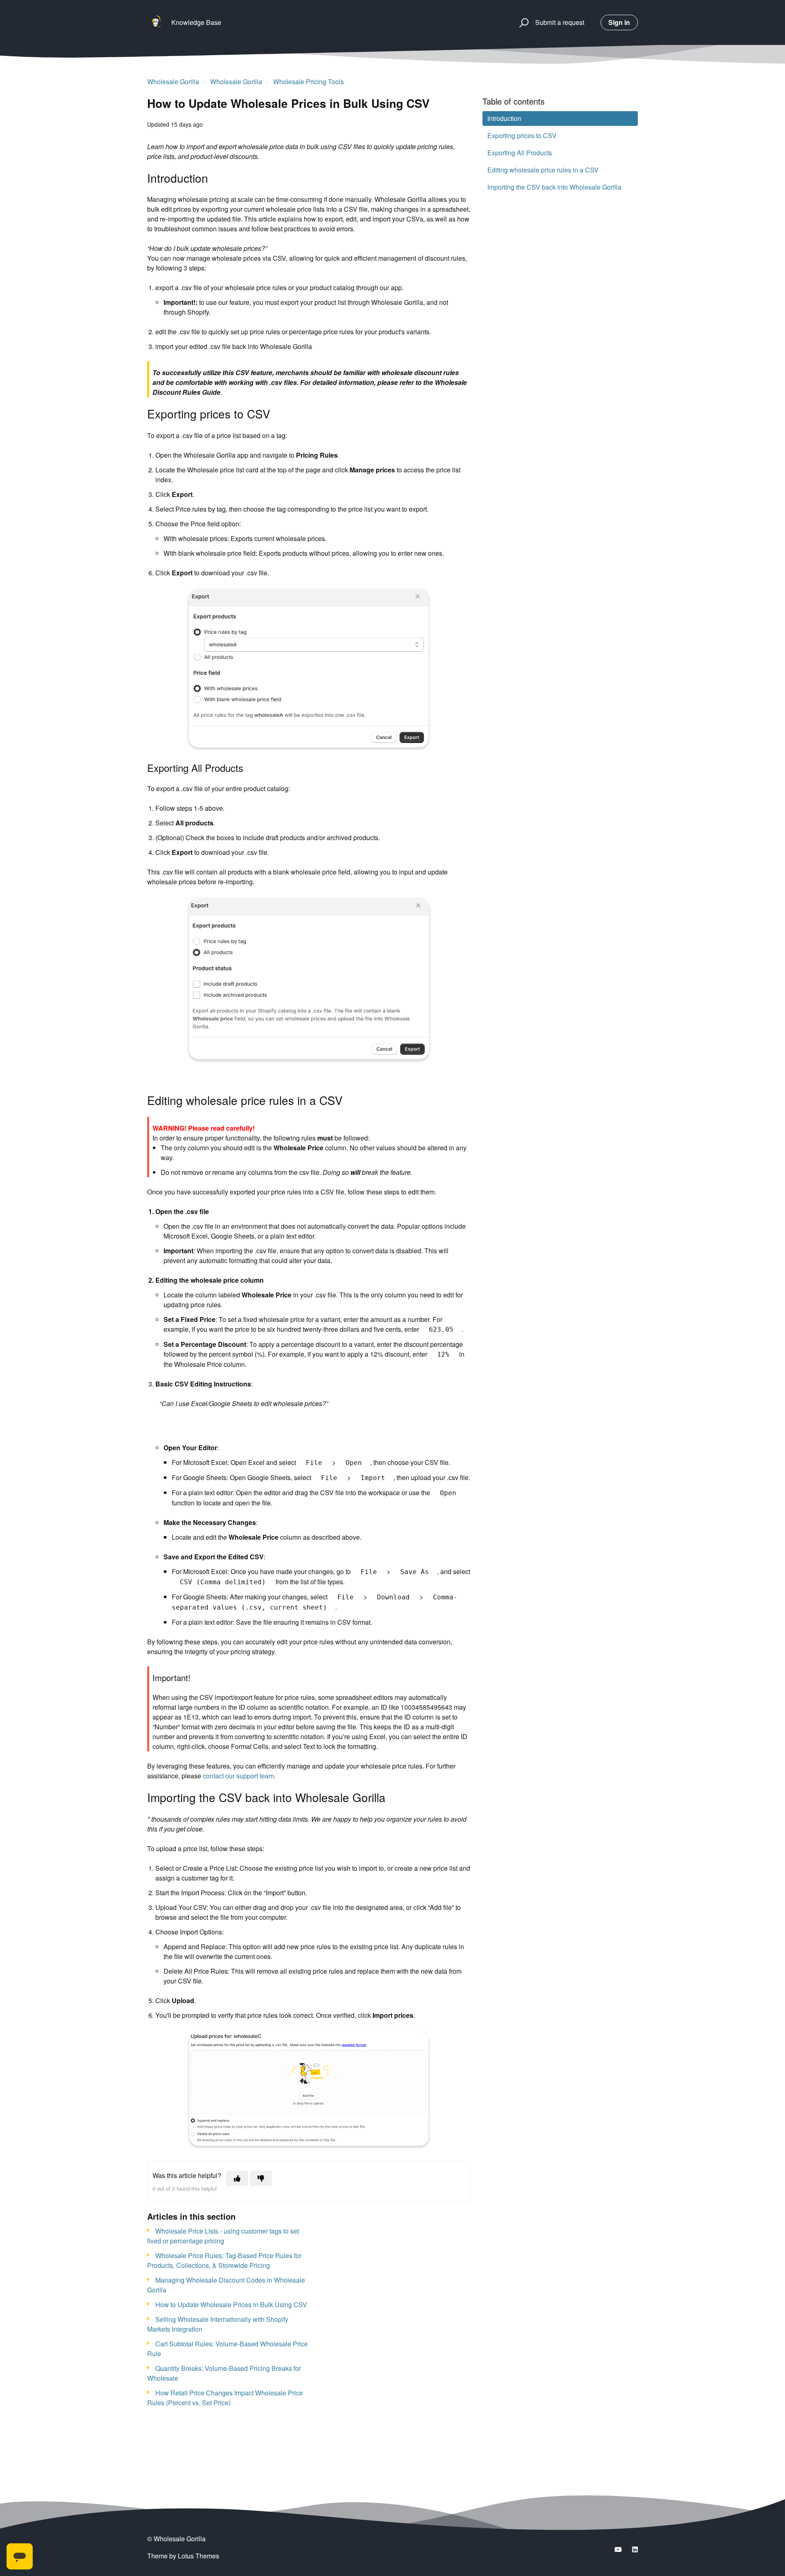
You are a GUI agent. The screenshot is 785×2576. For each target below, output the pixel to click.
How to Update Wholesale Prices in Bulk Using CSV (231, 2304)
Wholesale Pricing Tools (308, 82)
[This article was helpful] (237, 2178)
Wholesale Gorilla (173, 82)
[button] (523, 22)
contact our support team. (239, 1776)
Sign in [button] (619, 22)
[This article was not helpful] (261, 2178)
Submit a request (560, 22)
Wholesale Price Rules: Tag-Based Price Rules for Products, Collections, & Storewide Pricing (224, 2260)
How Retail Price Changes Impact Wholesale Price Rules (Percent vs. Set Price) (225, 2398)
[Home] (155, 22)
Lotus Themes (198, 2556)
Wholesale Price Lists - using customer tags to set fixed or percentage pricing (223, 2236)
